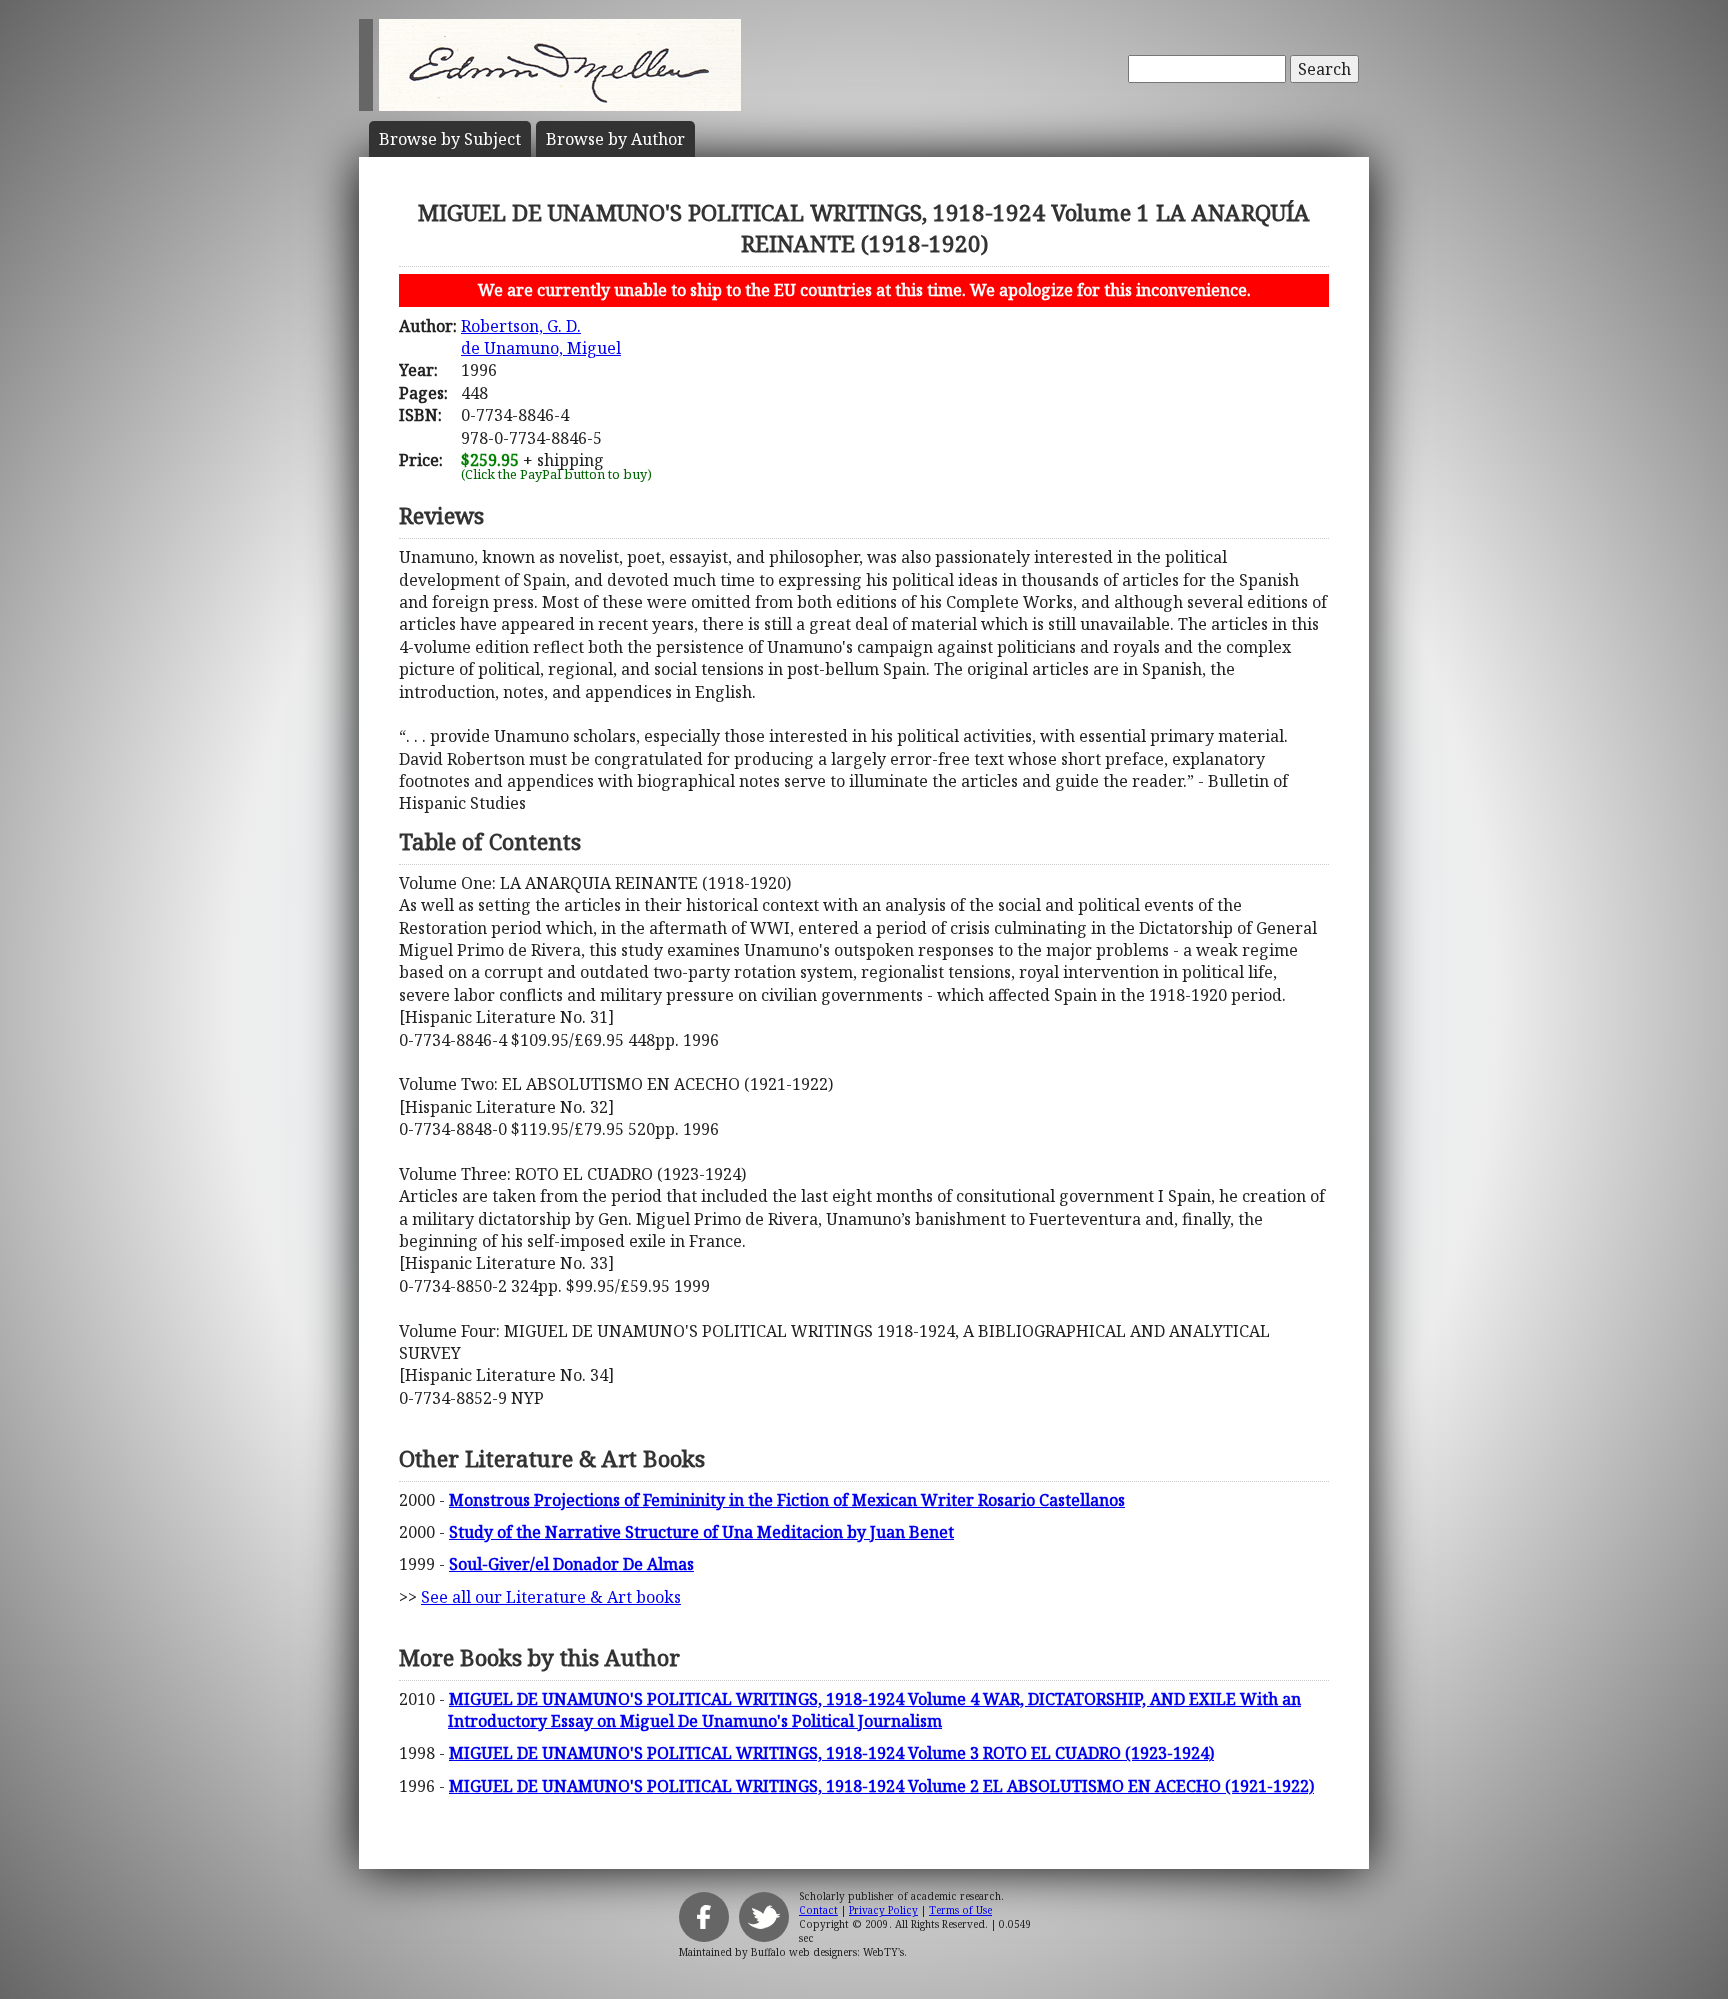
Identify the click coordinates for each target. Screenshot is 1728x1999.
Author (615, 139)
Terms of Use (960, 1910)
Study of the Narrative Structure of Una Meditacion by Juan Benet (701, 1532)
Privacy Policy (883, 1910)
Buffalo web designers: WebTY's (827, 1952)
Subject (450, 139)
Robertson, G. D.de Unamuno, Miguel (541, 337)
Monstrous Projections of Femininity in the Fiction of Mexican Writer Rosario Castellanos (787, 1500)
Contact (818, 1910)
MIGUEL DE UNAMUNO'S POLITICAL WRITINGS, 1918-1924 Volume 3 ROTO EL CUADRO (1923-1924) (831, 1753)
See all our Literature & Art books (551, 1597)
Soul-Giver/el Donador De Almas (571, 1564)
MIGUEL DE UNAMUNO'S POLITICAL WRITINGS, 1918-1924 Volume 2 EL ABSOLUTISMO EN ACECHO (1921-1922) (881, 1786)
